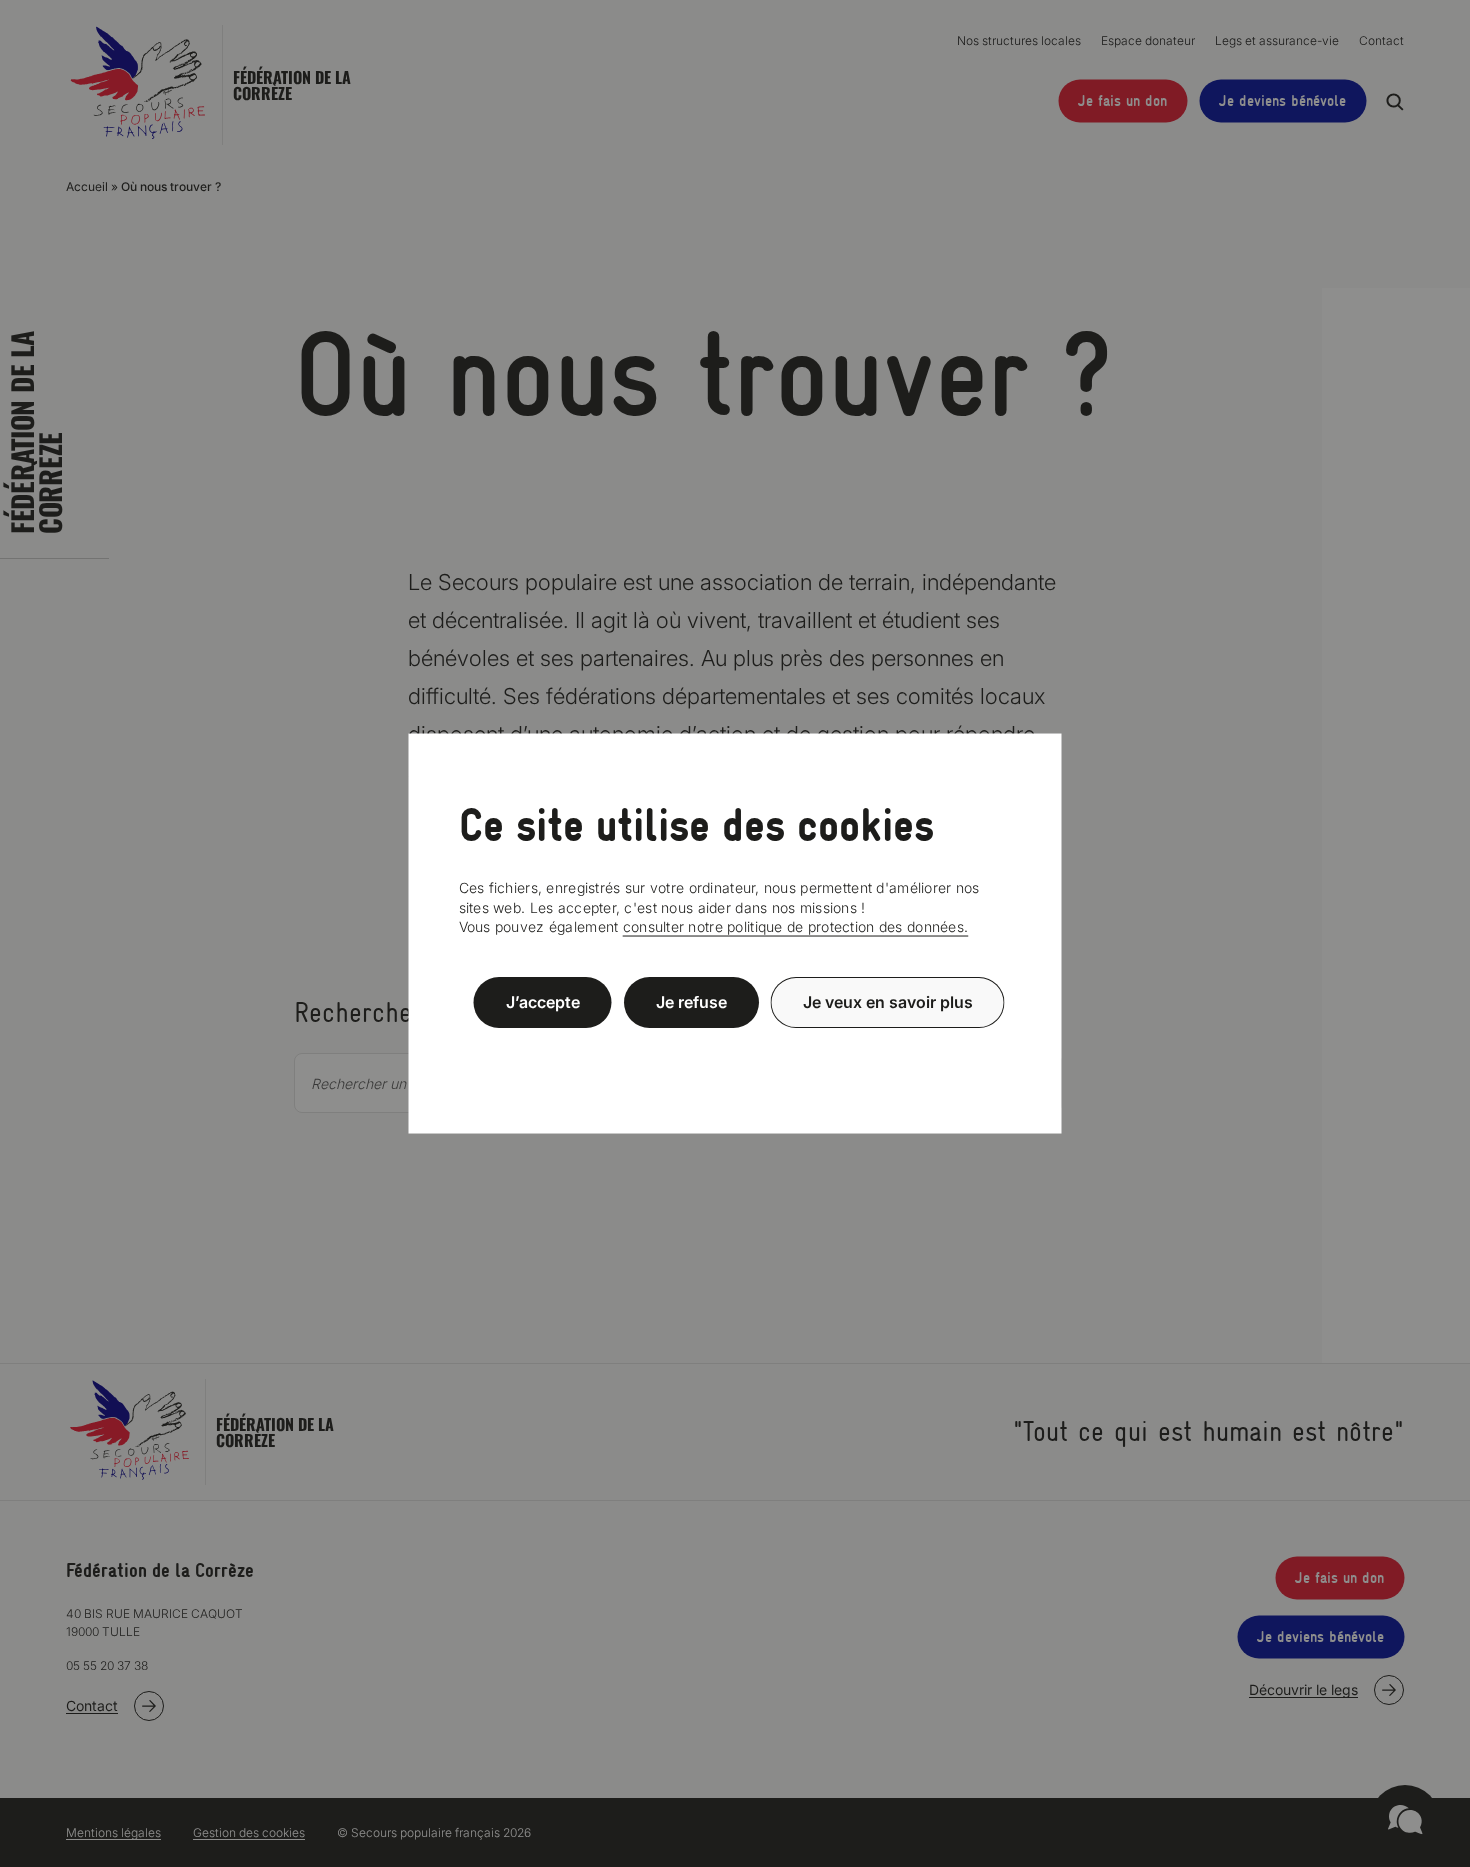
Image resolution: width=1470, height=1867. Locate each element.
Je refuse (691, 1002)
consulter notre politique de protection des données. (796, 926)
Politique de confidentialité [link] (735, 1050)
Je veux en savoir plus (888, 1002)
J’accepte (543, 1002)
